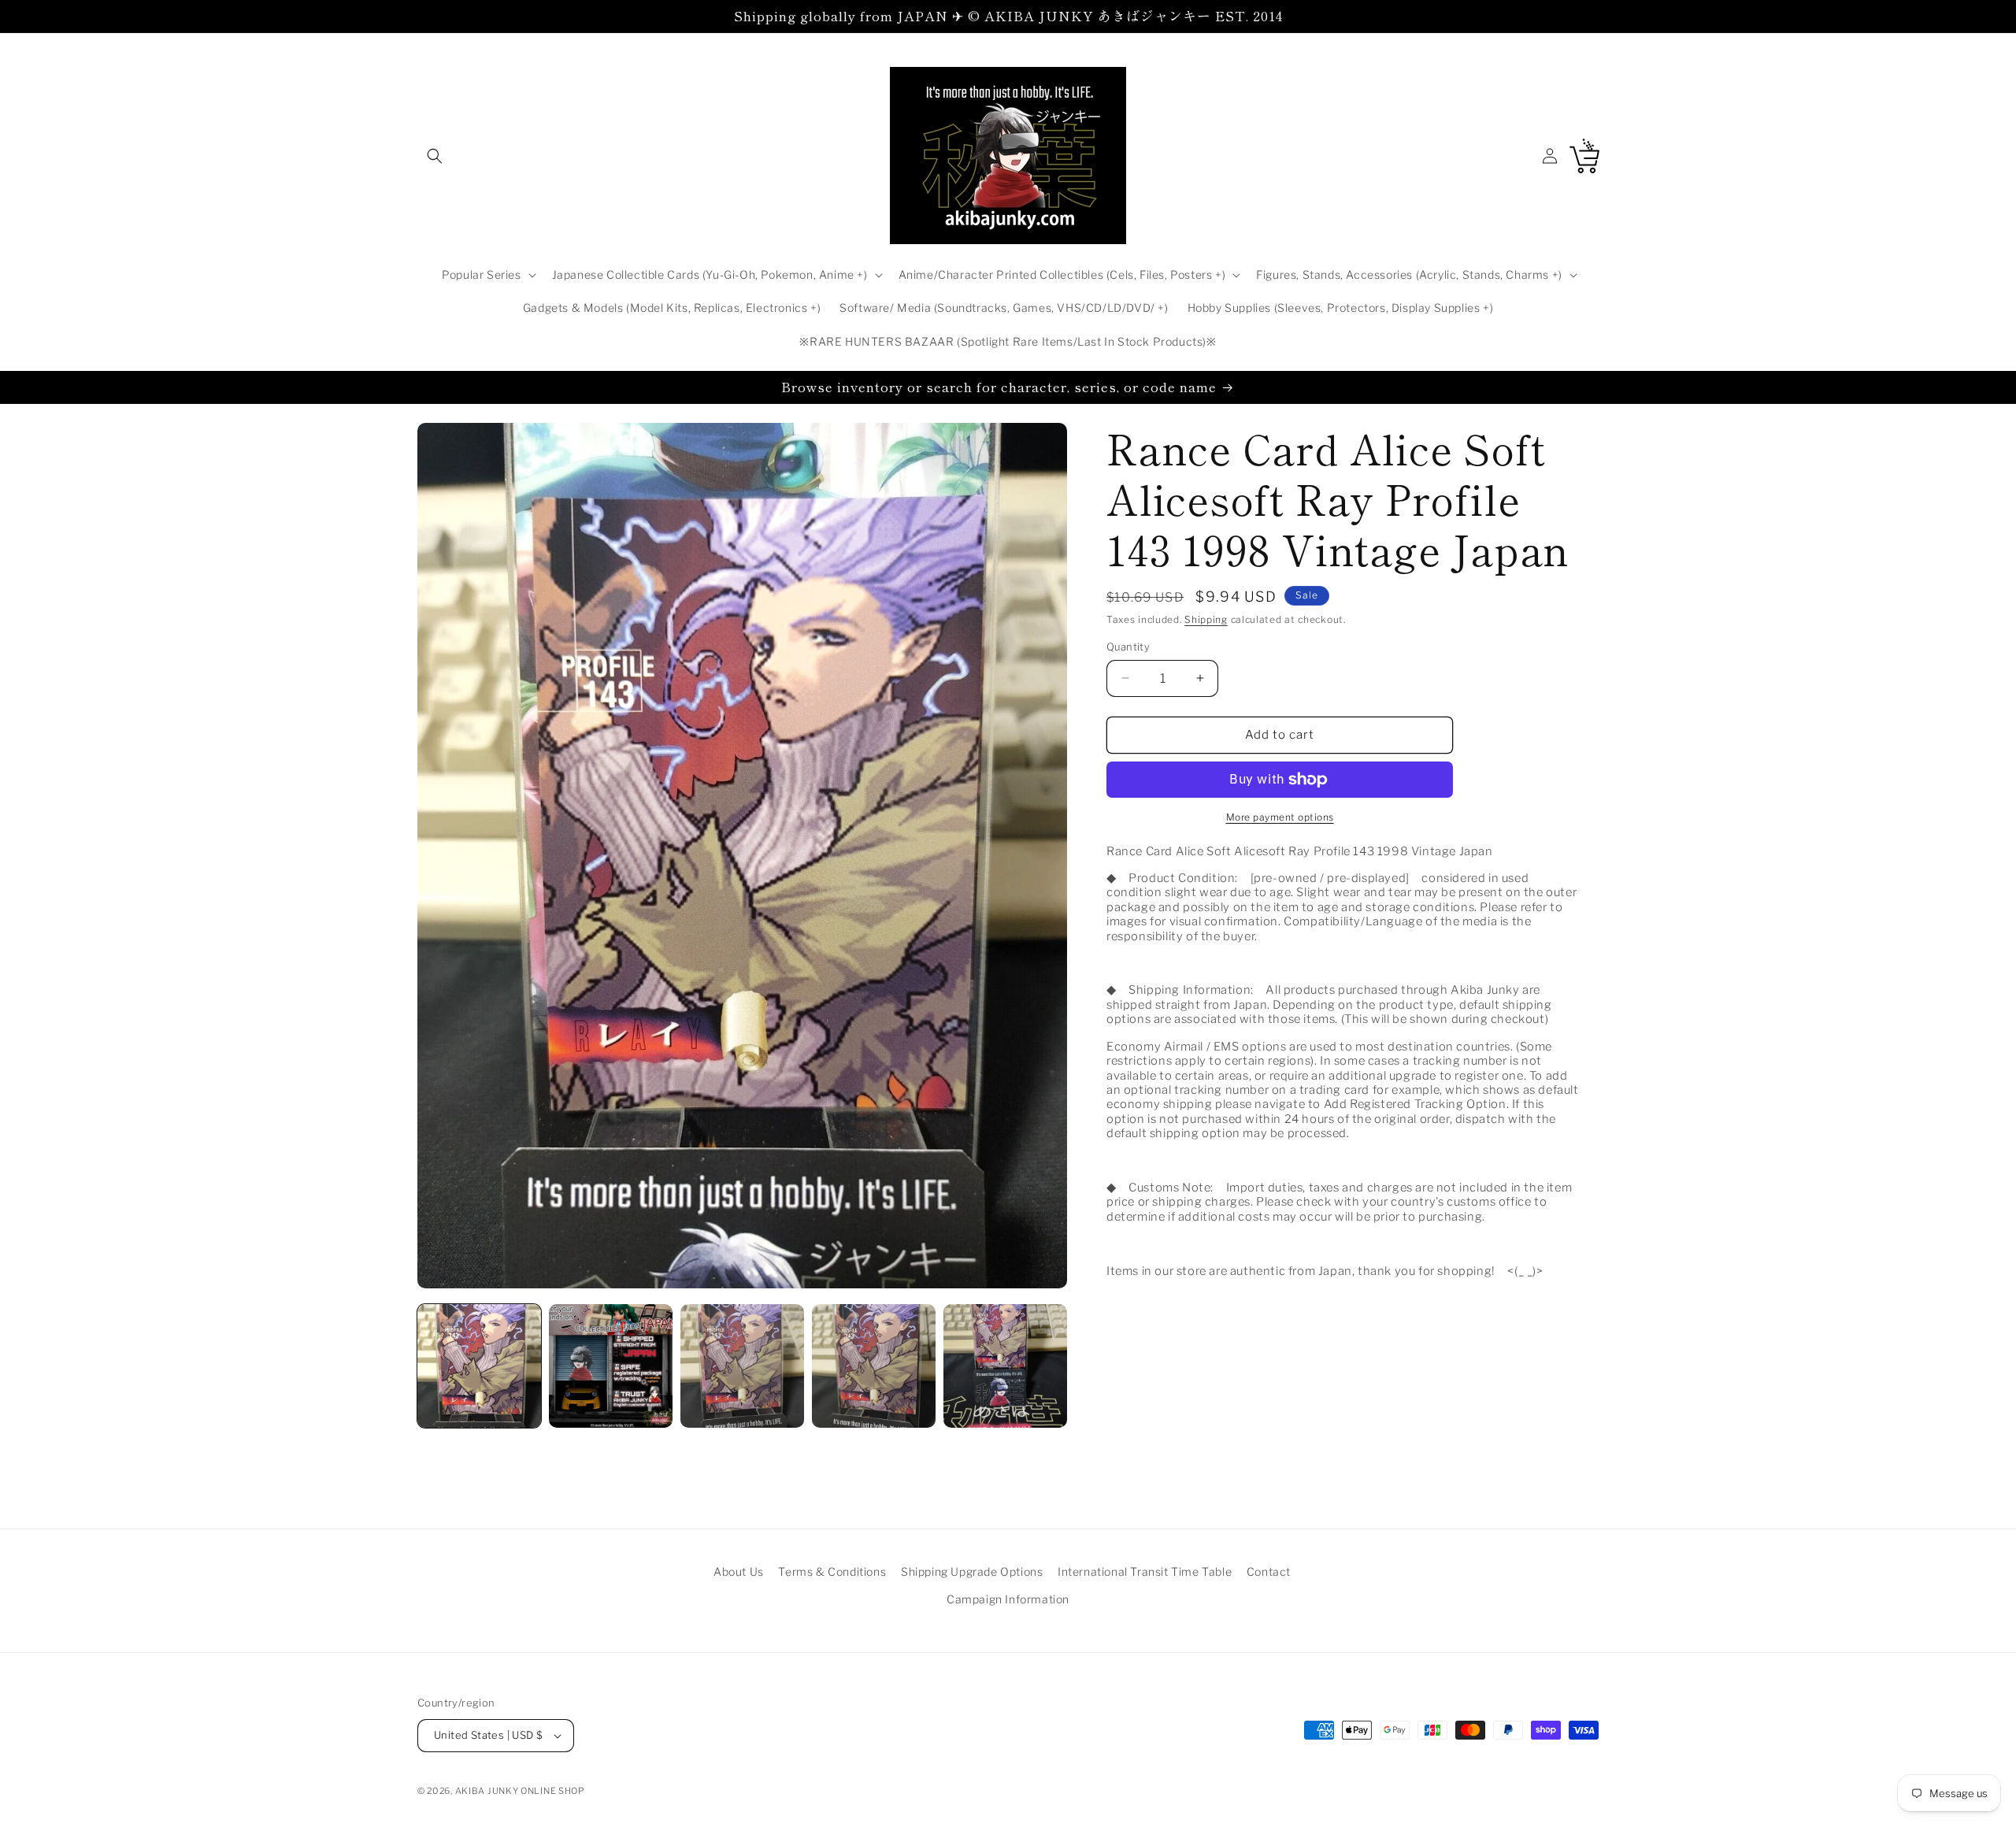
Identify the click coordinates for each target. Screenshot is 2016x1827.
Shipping (1206, 619)
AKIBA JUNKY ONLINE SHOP (520, 1791)
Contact (1269, 1571)
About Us (739, 1571)
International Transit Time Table (1145, 1571)
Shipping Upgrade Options (972, 1571)
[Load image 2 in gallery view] (611, 1366)
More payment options (1280, 817)
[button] (435, 156)
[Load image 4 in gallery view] (874, 1366)
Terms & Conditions (832, 1571)
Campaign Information (1008, 1599)
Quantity (1128, 647)
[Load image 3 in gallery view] (742, 1366)
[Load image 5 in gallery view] (1005, 1366)
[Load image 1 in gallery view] (479, 1366)
